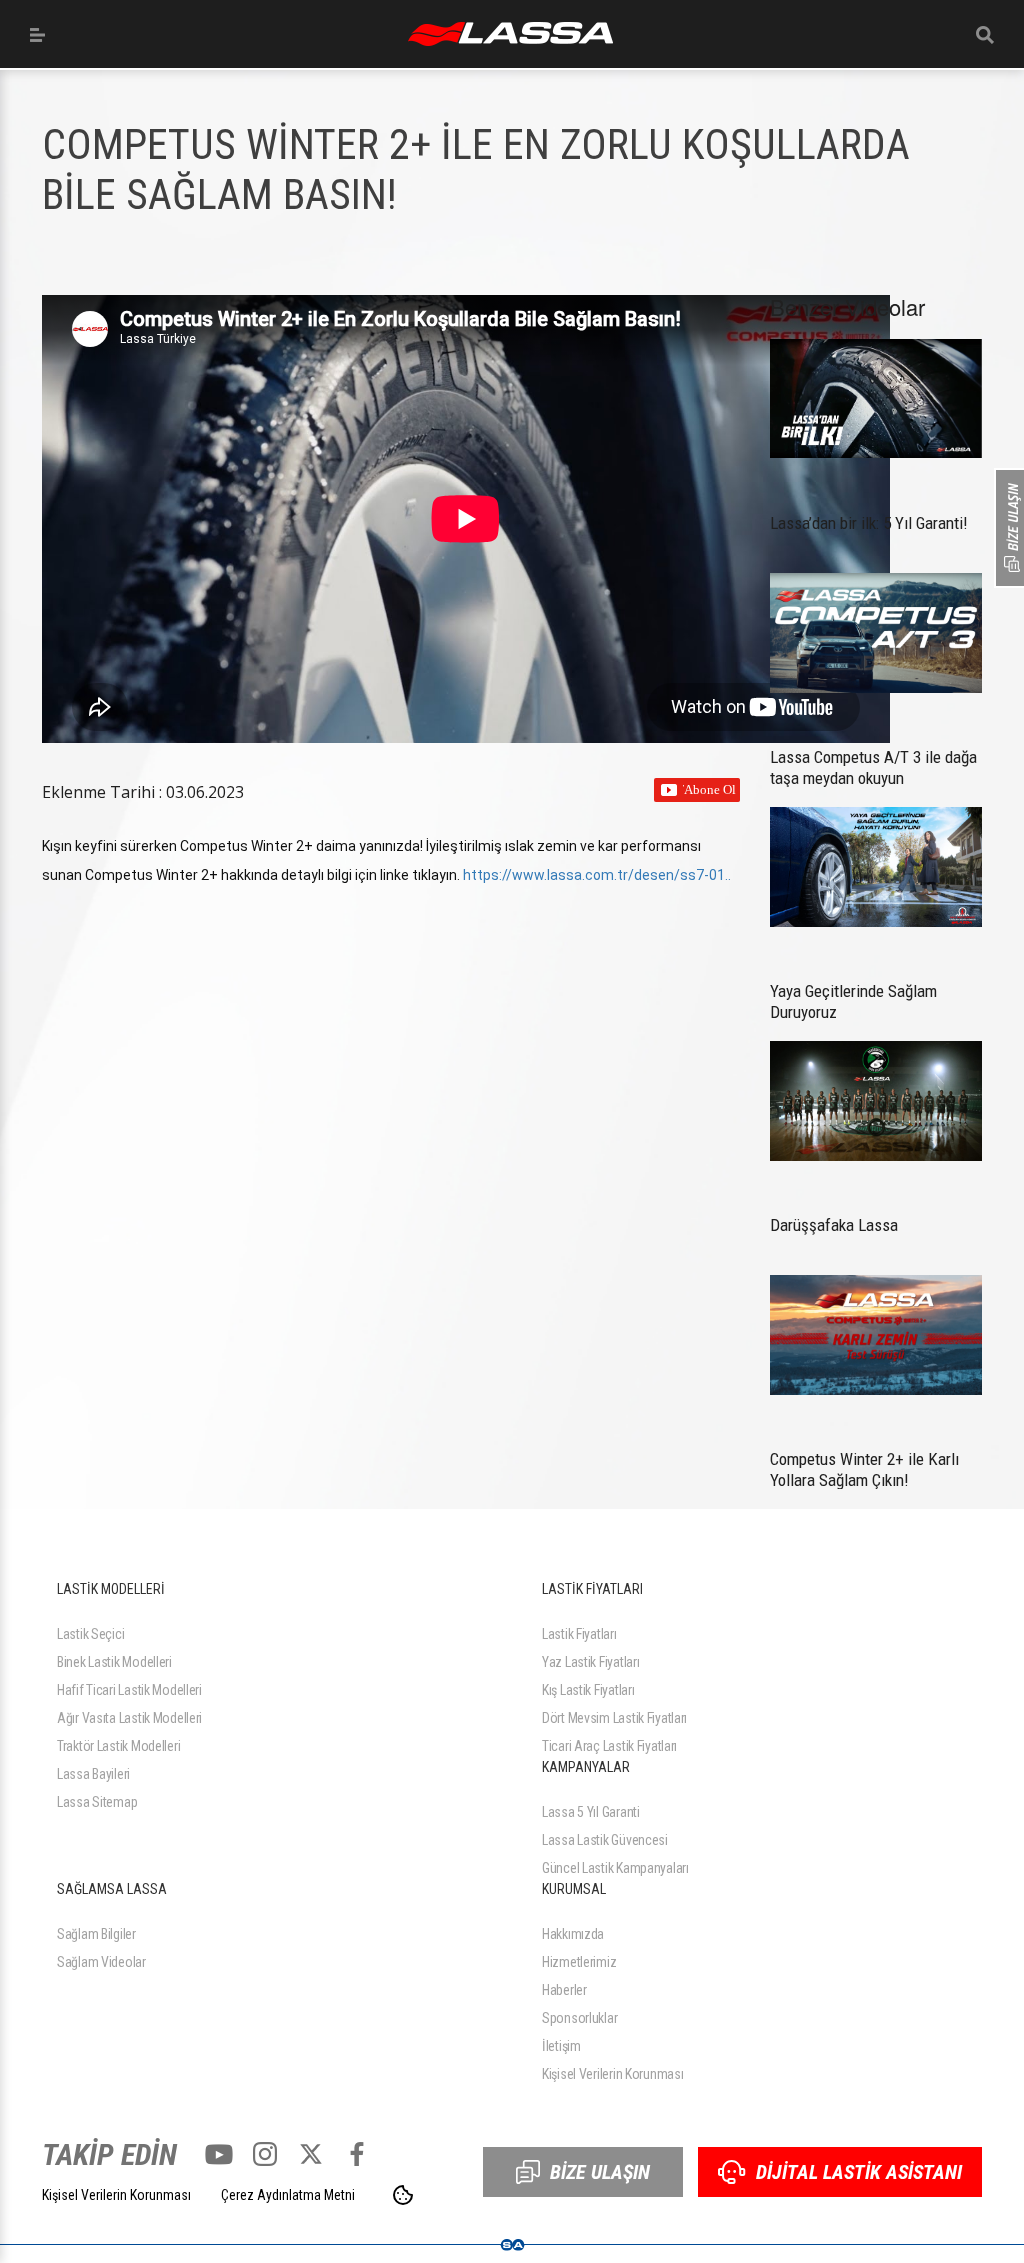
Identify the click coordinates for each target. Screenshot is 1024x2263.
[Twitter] (311, 2154)
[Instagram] (265, 2154)
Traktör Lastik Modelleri (118, 1746)
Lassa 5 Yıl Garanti (591, 1812)
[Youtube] (219, 2154)
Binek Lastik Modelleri (114, 1662)
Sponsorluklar (579, 2018)
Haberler (564, 1990)
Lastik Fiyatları (579, 1634)
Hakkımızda (573, 1934)
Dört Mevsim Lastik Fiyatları (614, 1718)
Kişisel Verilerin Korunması (612, 2074)
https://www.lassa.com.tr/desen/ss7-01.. (597, 875)
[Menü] (37, 35)
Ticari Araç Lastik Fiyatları (609, 1746)
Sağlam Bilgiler (96, 1934)
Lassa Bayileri (93, 1774)
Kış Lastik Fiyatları (588, 1690)
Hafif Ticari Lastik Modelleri (129, 1690)
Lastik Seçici (90, 1634)
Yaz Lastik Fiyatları (590, 1662)
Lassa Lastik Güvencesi (605, 1840)
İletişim (561, 2046)
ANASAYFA (510, 34)
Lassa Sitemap (97, 1802)
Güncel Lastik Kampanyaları (615, 1868)
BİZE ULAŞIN (600, 2172)
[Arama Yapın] (985, 35)
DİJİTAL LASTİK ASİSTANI (859, 2172)
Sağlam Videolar (101, 1962)
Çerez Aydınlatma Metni (288, 2195)
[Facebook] (357, 2154)
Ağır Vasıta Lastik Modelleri (129, 1718)
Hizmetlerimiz (579, 1962)
